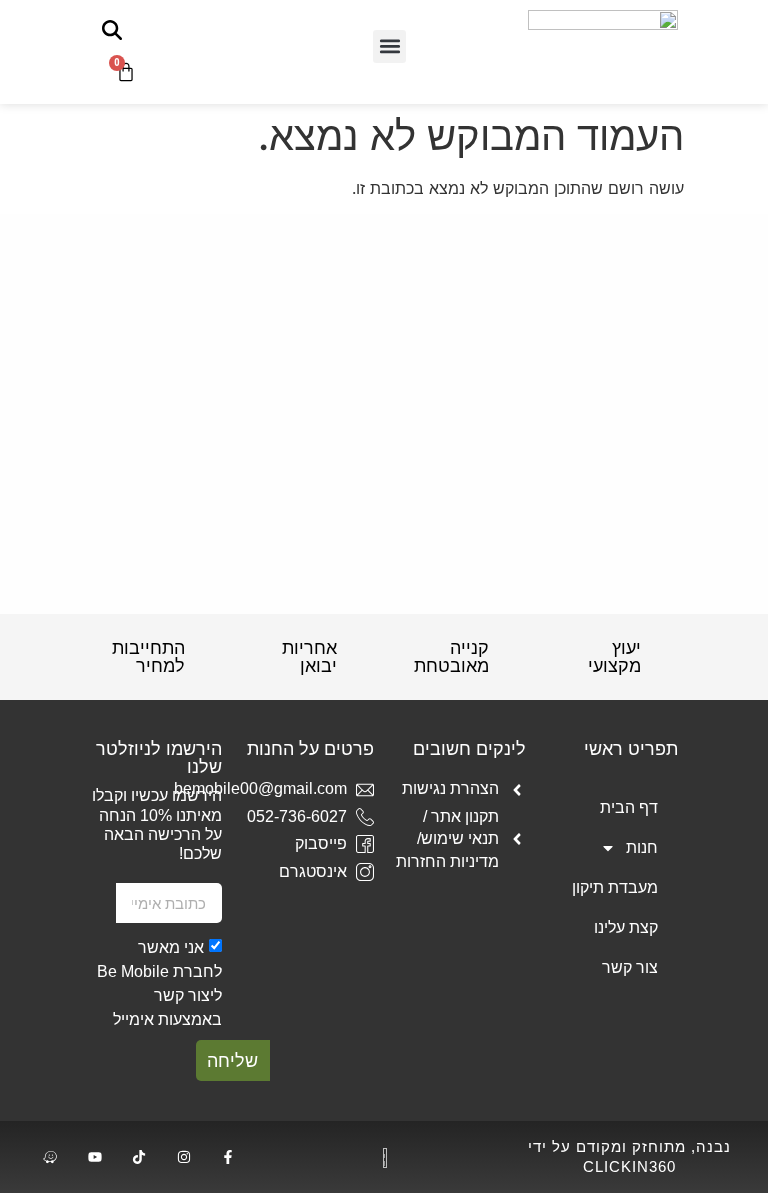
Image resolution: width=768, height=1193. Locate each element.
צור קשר (630, 967)
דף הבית (629, 807)
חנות (642, 847)
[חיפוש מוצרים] (112, 30)
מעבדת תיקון (615, 887)
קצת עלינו (626, 927)
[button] (389, 46)
